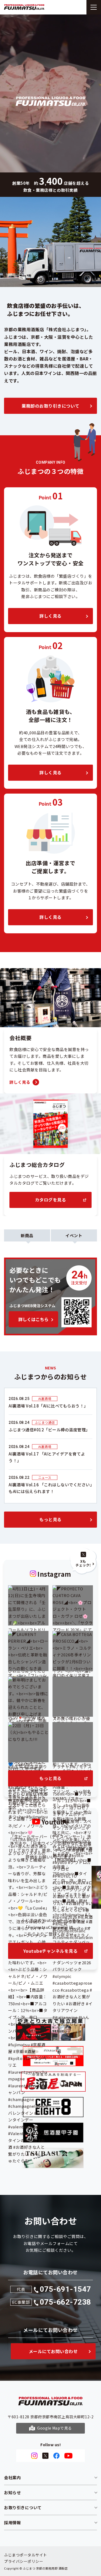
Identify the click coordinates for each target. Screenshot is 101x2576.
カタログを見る (51, 1200)
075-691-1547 (65, 2289)
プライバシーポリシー (24, 2561)
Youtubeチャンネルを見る (51, 1951)
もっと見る (50, 1519)
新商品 (27, 1235)
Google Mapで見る (55, 2428)
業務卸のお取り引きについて (50, 406)
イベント (74, 1235)
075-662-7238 (65, 2302)
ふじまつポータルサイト (26, 2555)
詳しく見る (50, 616)
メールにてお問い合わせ (53, 2351)
